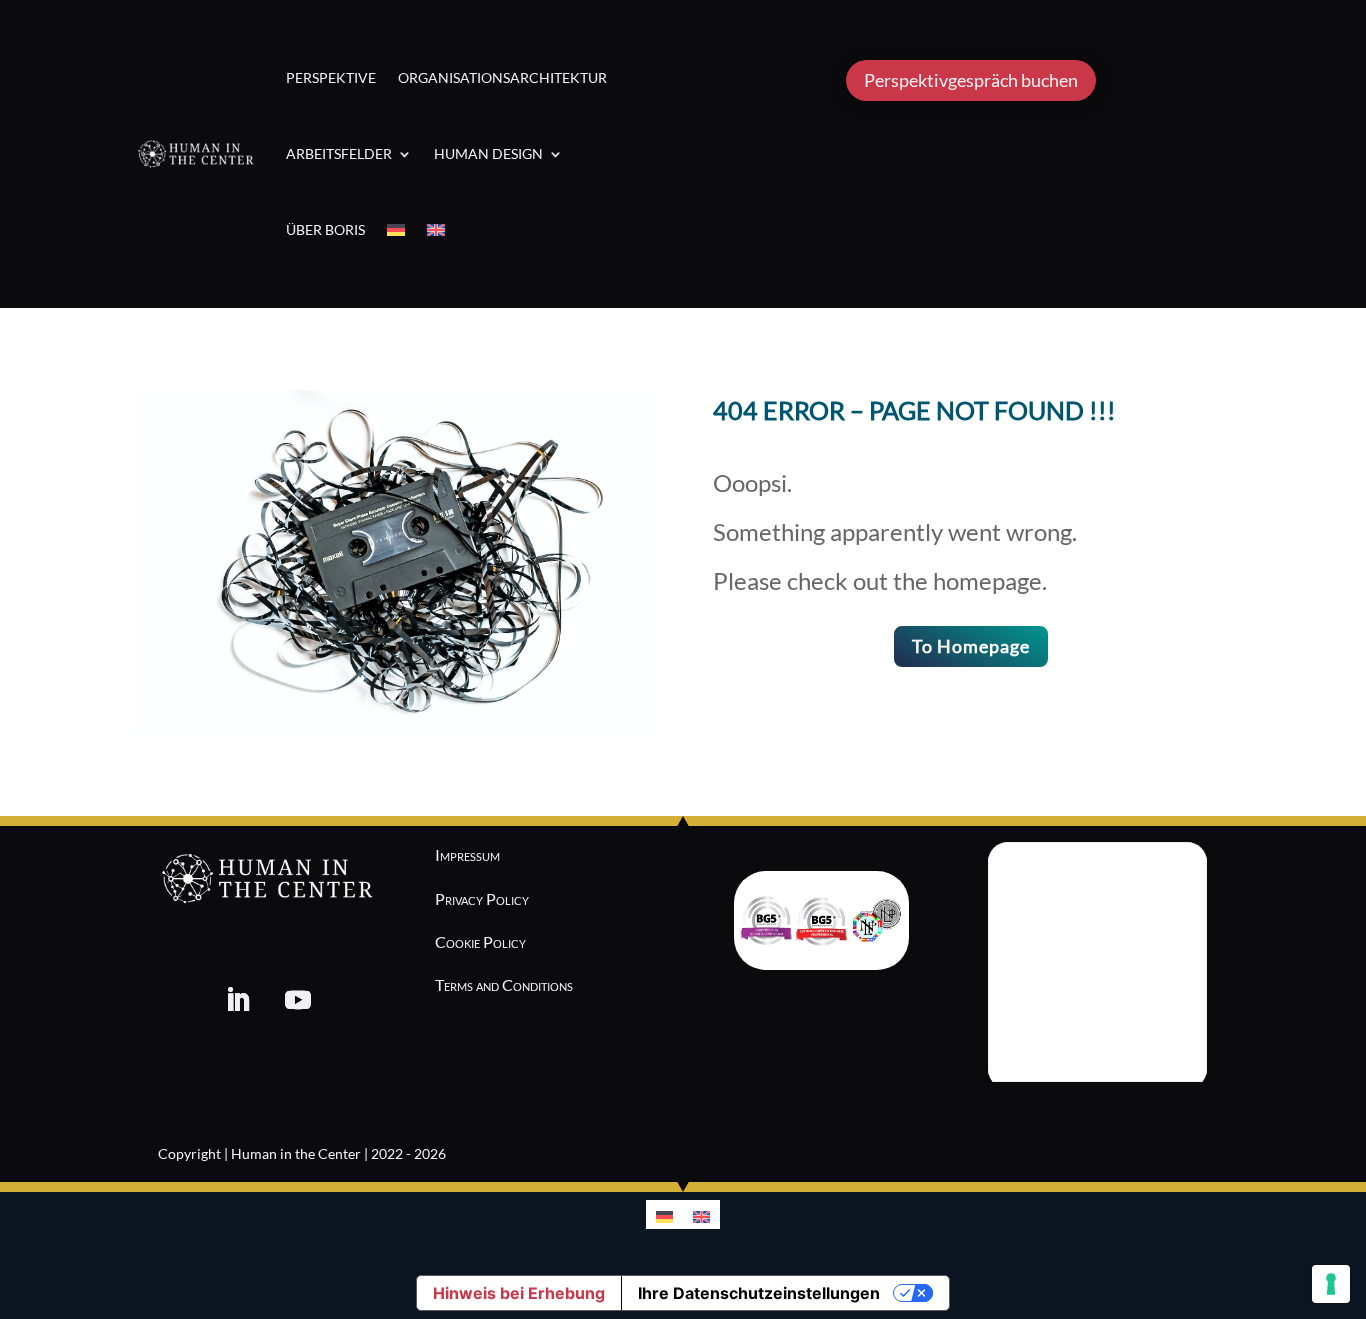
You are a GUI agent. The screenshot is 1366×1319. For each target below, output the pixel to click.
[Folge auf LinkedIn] (238, 1000)
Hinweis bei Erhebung (519, 1293)
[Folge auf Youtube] (298, 1000)
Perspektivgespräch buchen (971, 80)
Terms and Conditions (504, 984)
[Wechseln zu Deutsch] (664, 1214)
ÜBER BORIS (325, 229)
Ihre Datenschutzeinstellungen (759, 1293)
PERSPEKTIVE (331, 77)
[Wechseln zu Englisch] (436, 230)
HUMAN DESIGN (488, 153)
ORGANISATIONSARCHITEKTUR (502, 77)
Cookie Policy (480, 941)
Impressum (467, 854)
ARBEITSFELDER (339, 153)
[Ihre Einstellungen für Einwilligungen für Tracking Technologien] (1331, 1284)
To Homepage (971, 646)
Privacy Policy (482, 898)
